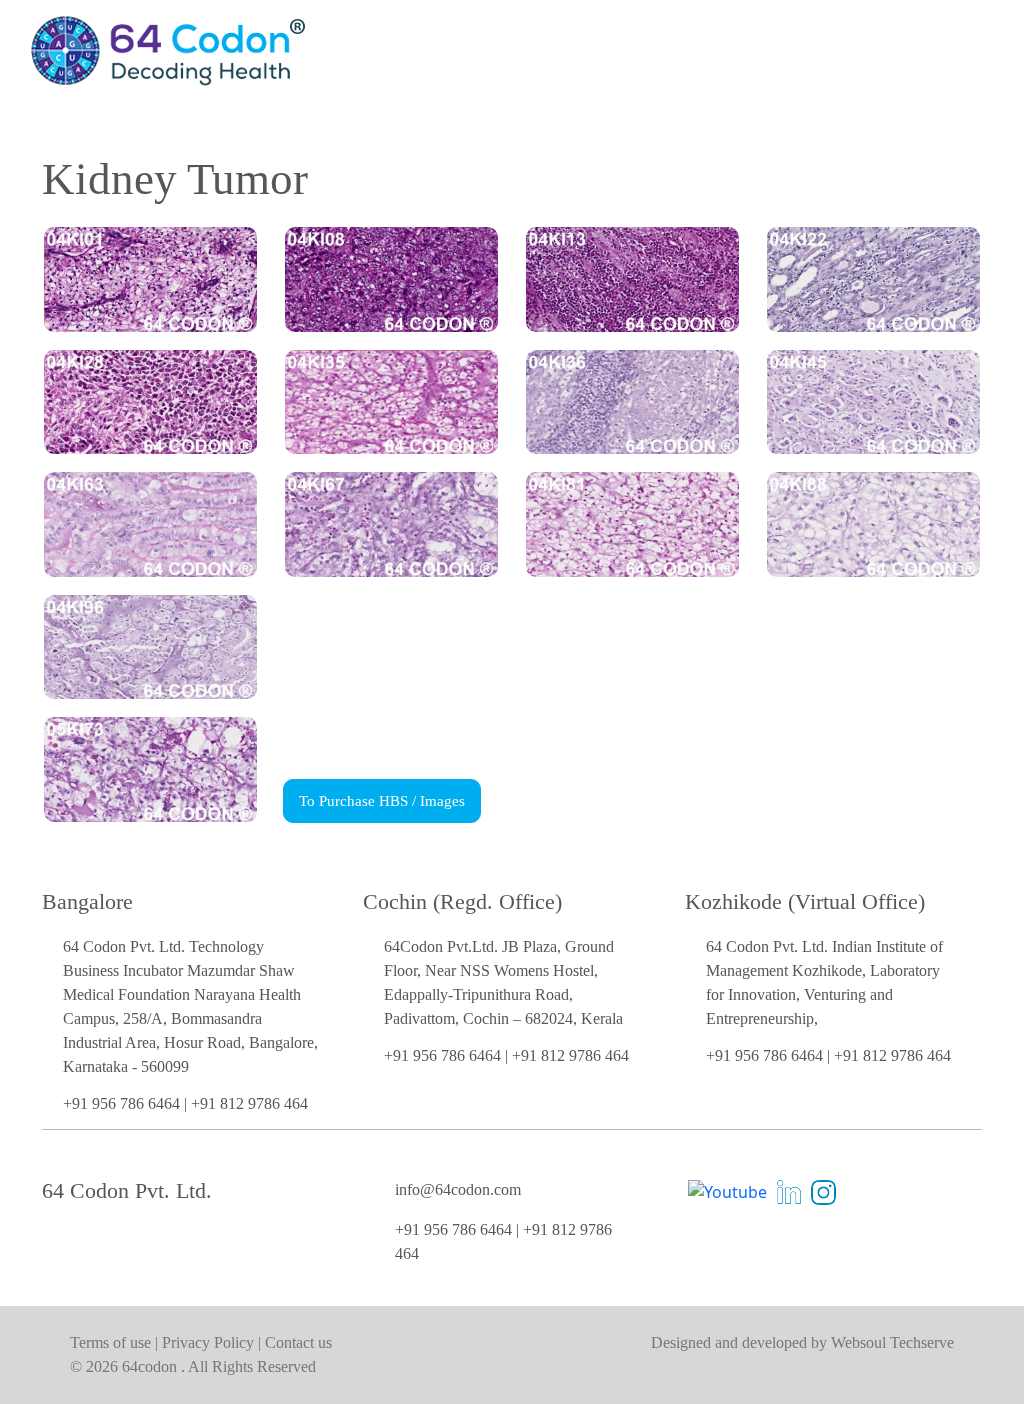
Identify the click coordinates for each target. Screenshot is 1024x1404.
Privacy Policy (210, 1342)
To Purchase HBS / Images (382, 801)
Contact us (298, 1342)
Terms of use (112, 1342)
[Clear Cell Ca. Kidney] (391, 278)
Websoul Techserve (892, 1342)
